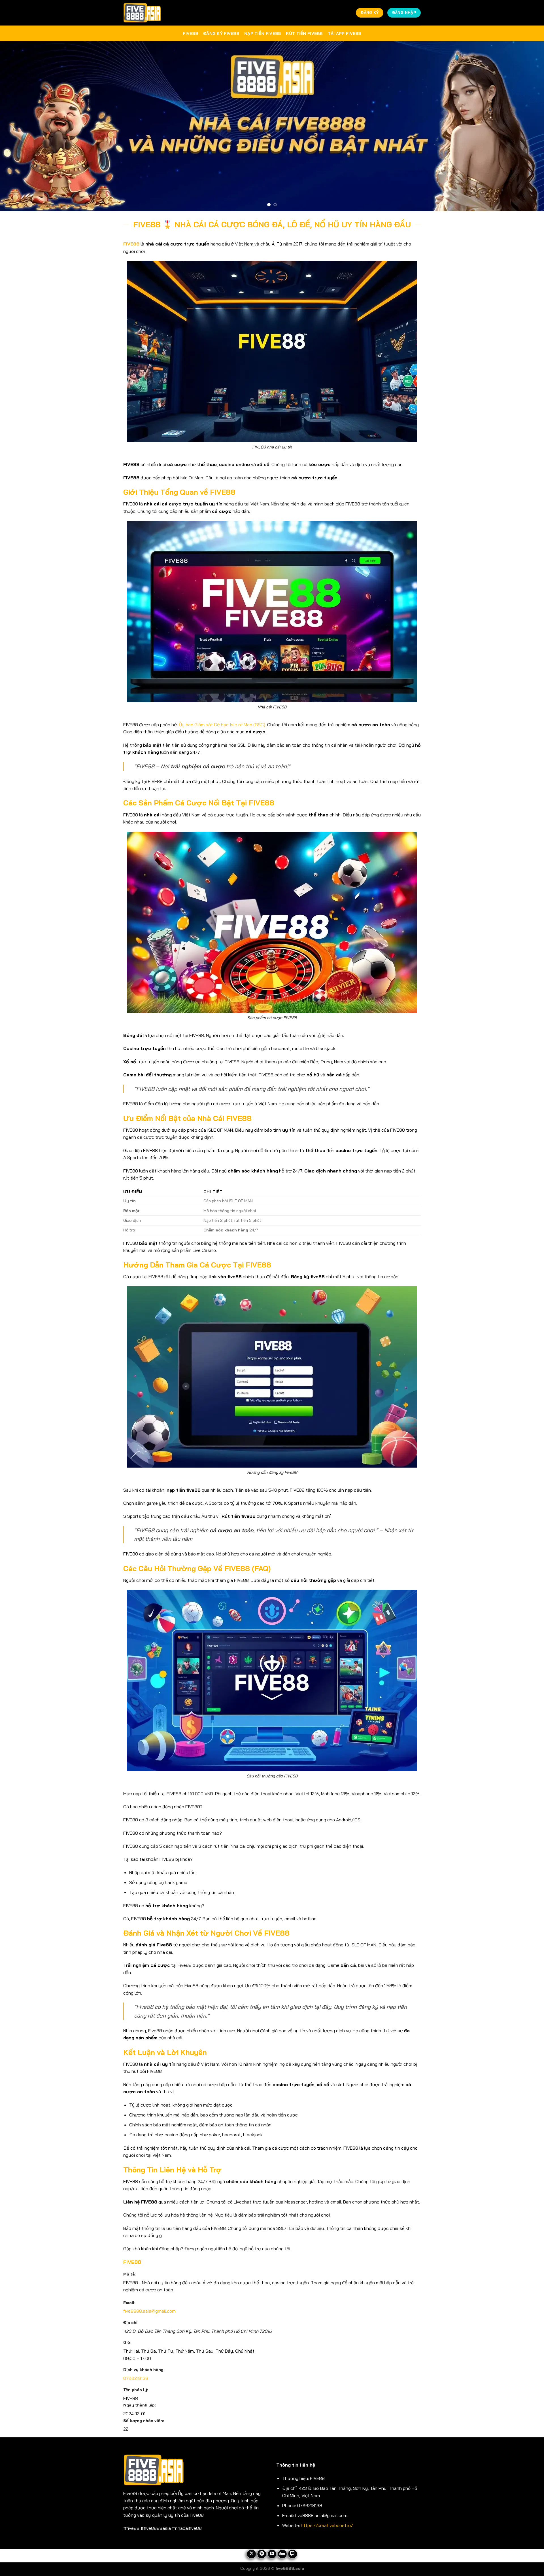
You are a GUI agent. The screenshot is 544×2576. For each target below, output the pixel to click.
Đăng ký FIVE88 (221, 33)
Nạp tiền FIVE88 (263, 33)
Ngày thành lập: (140, 2405)
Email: (129, 2303)
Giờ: (127, 2342)
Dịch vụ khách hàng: (144, 2370)
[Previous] (18, 126)
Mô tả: (129, 2274)
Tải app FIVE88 (345, 33)
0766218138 (136, 2378)
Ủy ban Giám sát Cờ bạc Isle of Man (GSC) (222, 725)
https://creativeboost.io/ (327, 2525)
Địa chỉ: (131, 2323)
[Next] (526, 126)
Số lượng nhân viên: (144, 2421)
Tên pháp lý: (136, 2390)
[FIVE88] (142, 13)
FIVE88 (190, 33)
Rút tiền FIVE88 (304, 33)
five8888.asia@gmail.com (149, 2311)
